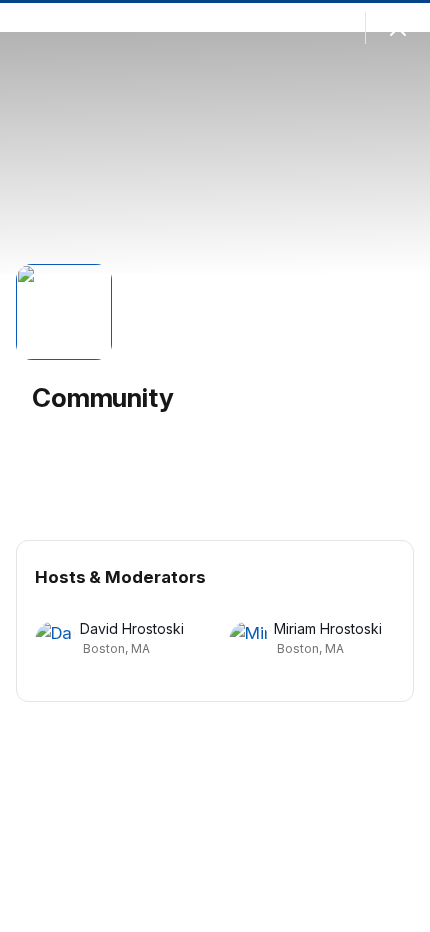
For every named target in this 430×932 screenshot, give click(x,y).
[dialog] (215, 466)
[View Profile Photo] (64, 312)
